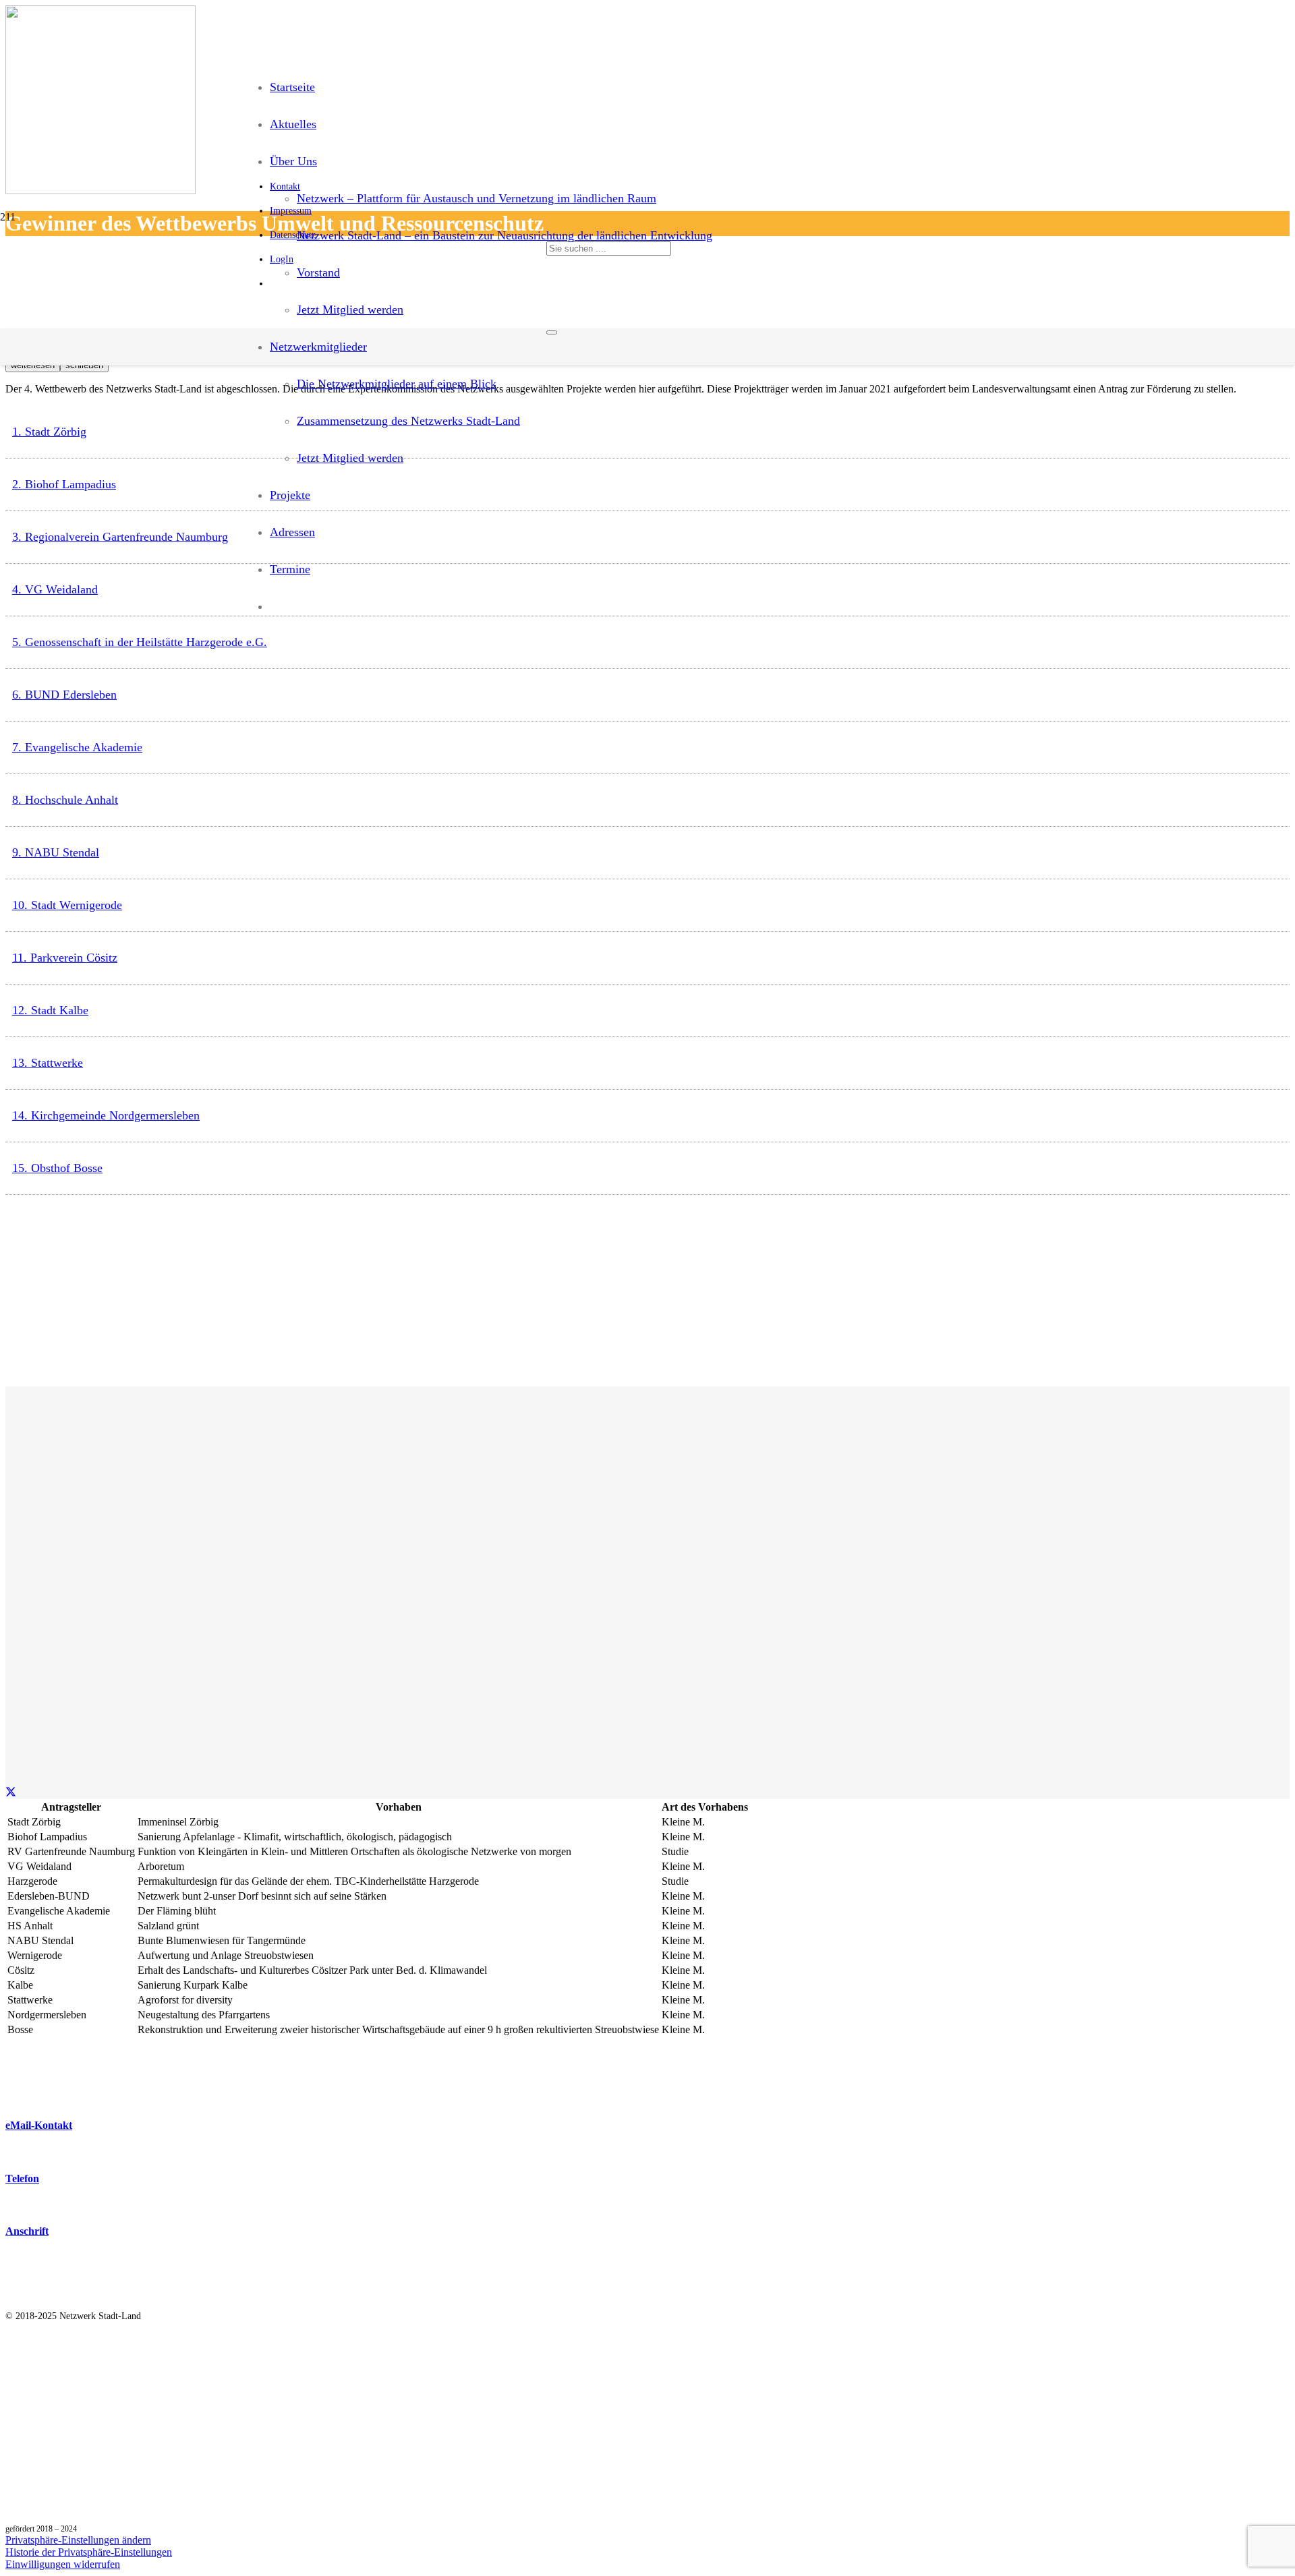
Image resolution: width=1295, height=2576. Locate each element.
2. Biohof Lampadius (64, 484)
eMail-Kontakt (39, 2125)
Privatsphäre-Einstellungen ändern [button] (78, 2540)
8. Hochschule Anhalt (65, 800)
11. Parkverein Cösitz (65, 958)
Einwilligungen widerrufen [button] (63, 2564)
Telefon (22, 2178)
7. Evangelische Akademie (77, 747)
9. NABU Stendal (56, 852)
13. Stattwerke (48, 1063)
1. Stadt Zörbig (49, 432)
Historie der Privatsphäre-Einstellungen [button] (89, 2552)
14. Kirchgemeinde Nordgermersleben (106, 1115)
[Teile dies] (11, 1793)
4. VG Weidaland (55, 589)
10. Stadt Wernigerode (67, 905)
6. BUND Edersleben (64, 695)
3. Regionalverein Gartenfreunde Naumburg (120, 537)
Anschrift (27, 2231)
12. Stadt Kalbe (50, 1010)
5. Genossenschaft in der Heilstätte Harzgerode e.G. (140, 642)
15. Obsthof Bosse (57, 1168)
